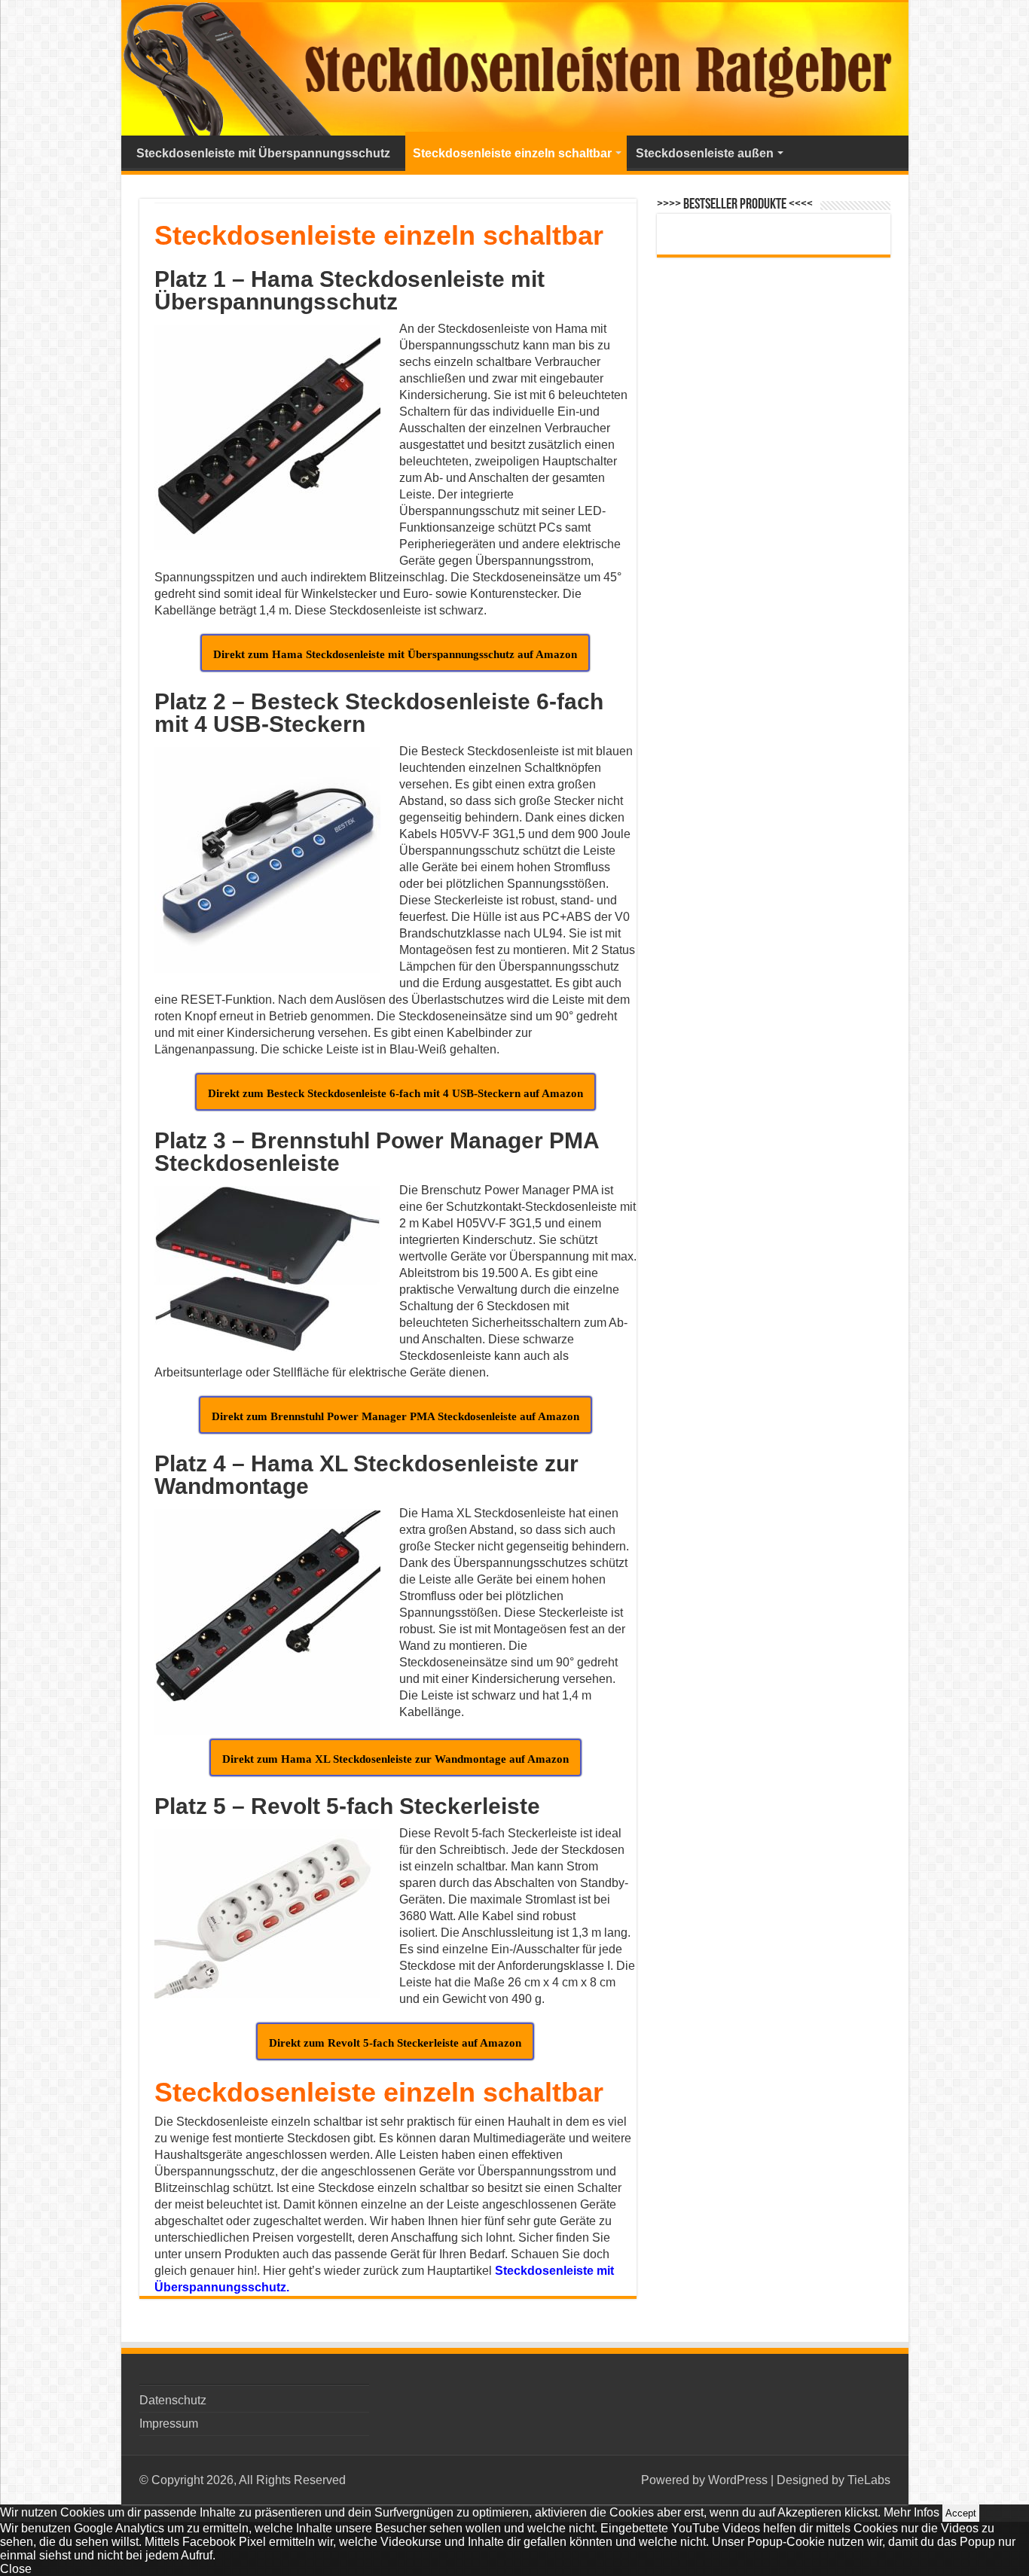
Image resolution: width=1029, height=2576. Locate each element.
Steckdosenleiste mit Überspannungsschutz (263, 153)
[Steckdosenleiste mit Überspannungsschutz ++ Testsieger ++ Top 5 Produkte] (515, 69)
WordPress (738, 2480)
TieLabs (869, 2480)
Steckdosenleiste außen (705, 153)
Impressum (169, 2424)
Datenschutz (173, 2400)
